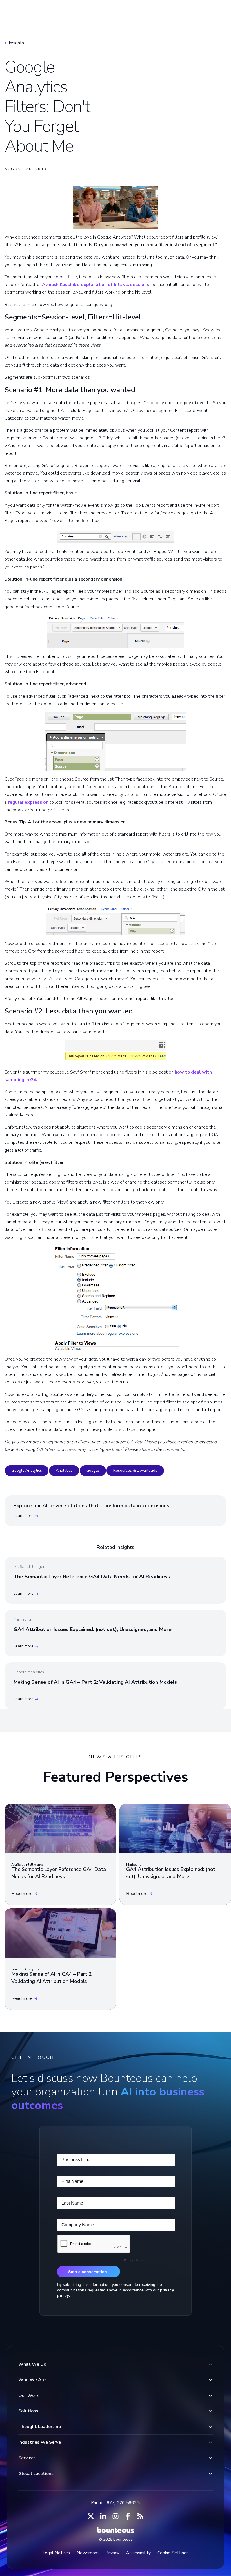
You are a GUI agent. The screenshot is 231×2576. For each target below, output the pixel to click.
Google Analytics (27, 1470)
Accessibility (138, 2553)
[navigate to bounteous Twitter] (91, 2516)
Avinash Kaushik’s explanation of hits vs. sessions (96, 285)
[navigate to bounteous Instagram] (115, 2516)
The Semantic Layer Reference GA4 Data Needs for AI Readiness (92, 1577)
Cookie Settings (173, 2553)
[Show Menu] (217, 13)
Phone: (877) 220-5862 (114, 2503)
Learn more (24, 1516)
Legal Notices (56, 2553)
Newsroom (87, 2553)
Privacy (112, 2553)
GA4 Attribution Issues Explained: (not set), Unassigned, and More (93, 1629)
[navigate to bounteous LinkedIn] (103, 2516)
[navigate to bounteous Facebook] (128, 2516)
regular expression (28, 802)
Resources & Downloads (135, 1470)
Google (93, 1470)
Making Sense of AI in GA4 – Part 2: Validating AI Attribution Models (95, 1682)
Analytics (64, 1470)
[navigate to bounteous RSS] (140, 2516)
